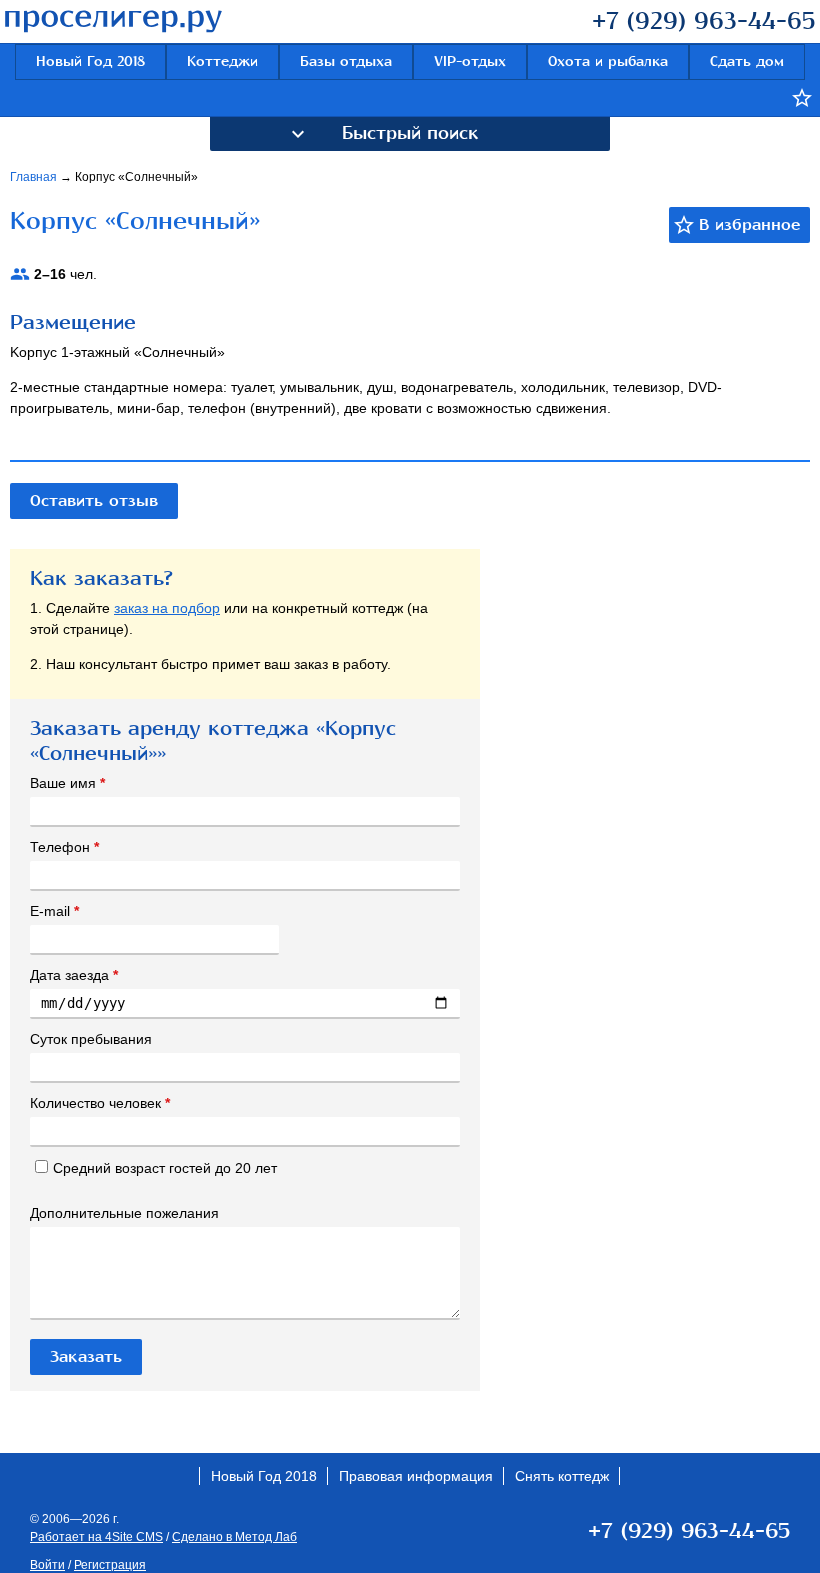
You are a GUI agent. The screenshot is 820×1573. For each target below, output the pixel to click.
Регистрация (110, 1565)
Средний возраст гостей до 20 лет (165, 1168)
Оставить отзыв (94, 501)
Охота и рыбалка (608, 61)
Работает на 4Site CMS (96, 1537)
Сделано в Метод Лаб (234, 1537)
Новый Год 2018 (90, 61)
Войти (47, 1565)
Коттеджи (222, 61)
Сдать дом (747, 61)
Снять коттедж (562, 1476)
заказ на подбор (167, 608)
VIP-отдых (470, 61)
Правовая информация (416, 1476)
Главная (35, 177)
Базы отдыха (346, 61)
